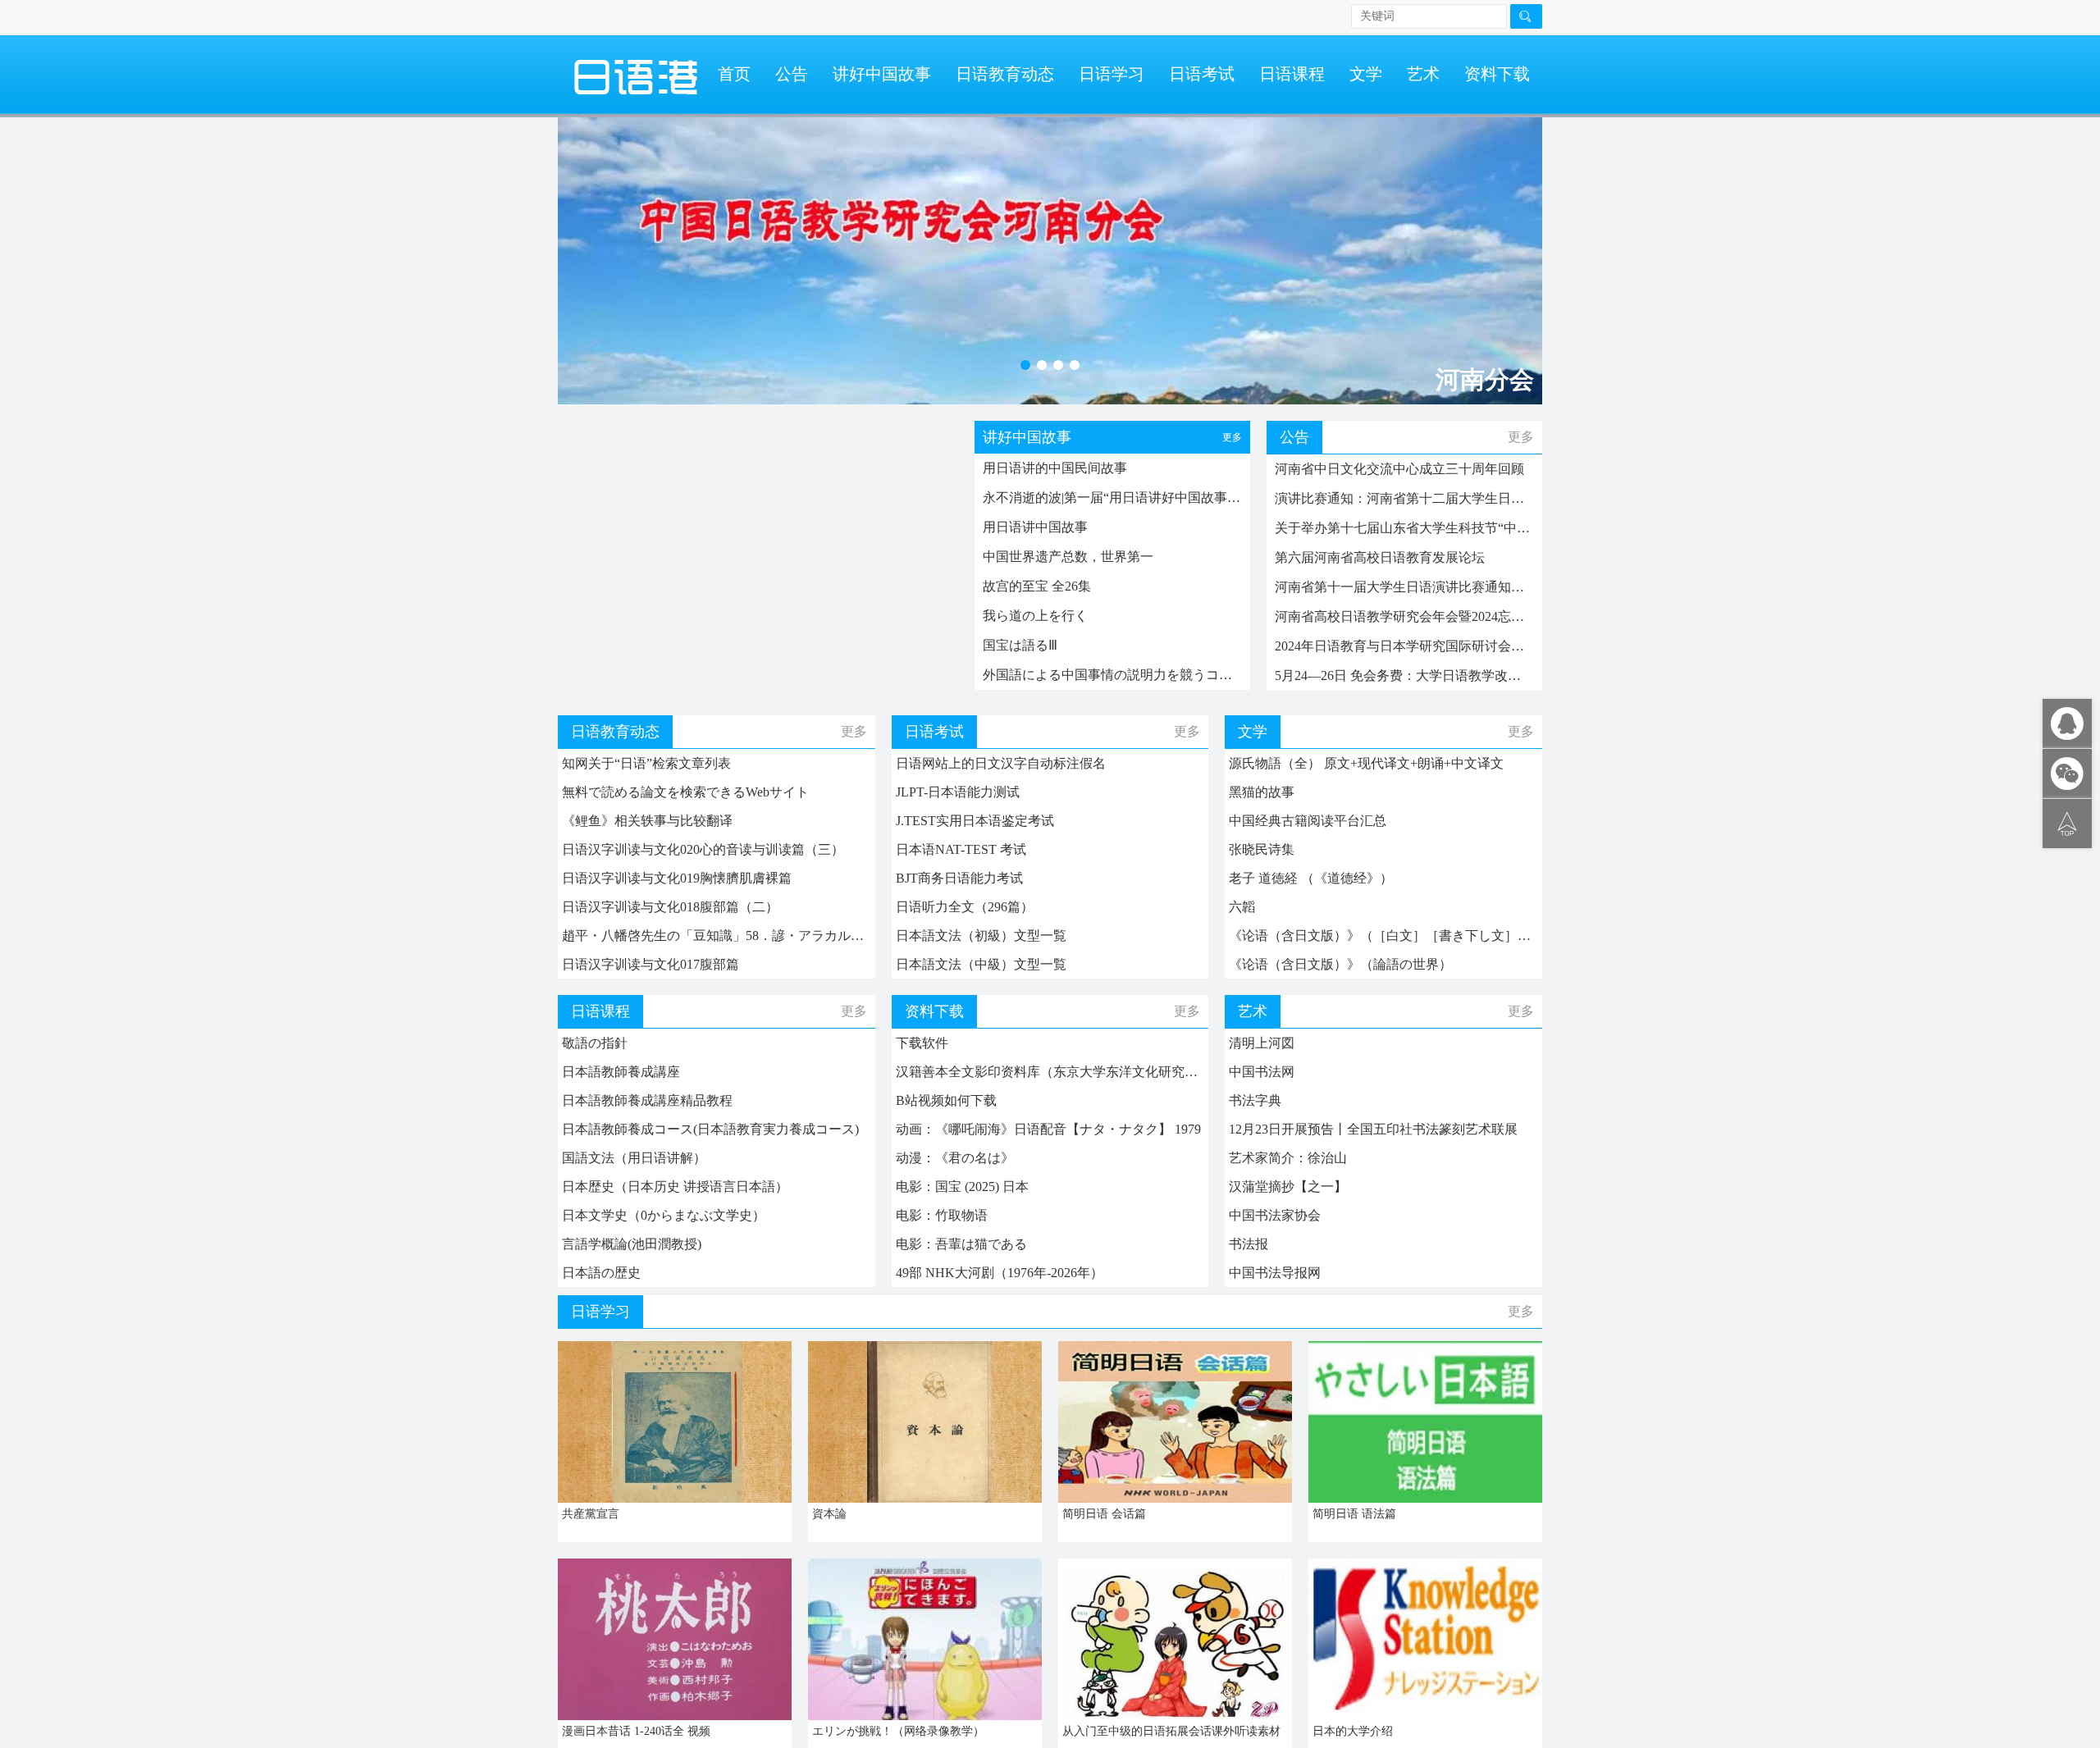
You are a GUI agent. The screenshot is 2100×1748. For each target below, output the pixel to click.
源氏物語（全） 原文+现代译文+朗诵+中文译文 (1366, 763)
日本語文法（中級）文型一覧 (981, 964)
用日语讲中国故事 (1035, 527)
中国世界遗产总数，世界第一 (1068, 557)
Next (1513, 253)
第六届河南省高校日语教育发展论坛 (1380, 557)
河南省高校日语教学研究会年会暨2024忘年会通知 (1404, 616)
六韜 (1242, 907)
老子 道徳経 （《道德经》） (1311, 878)
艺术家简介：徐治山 (1288, 1158)
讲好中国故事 (882, 74)
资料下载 (1497, 74)
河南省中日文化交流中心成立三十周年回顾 (1399, 469)
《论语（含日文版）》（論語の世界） (1340, 964)
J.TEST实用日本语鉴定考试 (975, 821)
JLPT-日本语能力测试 (958, 792)
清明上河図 (1262, 1043)
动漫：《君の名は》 (955, 1158)
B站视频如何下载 (946, 1100)
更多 (1232, 437)
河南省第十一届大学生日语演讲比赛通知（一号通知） (1404, 587)
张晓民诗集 (1262, 849)
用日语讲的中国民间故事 (1055, 468)
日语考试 (1202, 74)
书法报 (1249, 1244)
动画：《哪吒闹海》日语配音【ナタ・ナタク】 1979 (1048, 1129)
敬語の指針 (595, 1043)
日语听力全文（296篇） (965, 907)
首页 (734, 74)
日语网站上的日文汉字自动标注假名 (1001, 763)
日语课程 (1292, 74)
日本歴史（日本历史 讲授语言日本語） (675, 1187)
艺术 (1423, 74)
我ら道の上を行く (1035, 616)
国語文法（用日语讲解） (634, 1158)
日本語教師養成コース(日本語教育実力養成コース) (710, 1129)
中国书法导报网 (1275, 1273)
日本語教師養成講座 (621, 1072)
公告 (792, 74)
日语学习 (1112, 74)
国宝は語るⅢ (1020, 645)
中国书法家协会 (1275, 1215)
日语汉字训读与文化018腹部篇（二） (670, 907)
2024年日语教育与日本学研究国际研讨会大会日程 (1404, 646)
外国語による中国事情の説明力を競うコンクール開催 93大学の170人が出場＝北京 (1112, 675)
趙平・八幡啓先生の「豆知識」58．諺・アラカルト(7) (717, 936)
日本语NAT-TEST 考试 (961, 849)
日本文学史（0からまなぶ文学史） (664, 1215)
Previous (587, 253)
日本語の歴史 (601, 1273)
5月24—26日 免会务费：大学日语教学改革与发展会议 (1404, 675)
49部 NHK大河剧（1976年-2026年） (1000, 1273)
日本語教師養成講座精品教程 (647, 1100)
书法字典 (1255, 1100)
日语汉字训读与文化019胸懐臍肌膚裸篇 (677, 878)
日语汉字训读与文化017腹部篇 (651, 964)
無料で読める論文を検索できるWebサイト (685, 792)
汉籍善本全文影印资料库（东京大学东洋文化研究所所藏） (1050, 1072)
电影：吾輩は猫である (961, 1244)
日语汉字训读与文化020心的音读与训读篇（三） (703, 849)
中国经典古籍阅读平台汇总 (1308, 821)
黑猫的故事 (1262, 792)
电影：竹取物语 (942, 1215)
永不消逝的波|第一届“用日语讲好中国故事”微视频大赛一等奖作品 (1112, 497)
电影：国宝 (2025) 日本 (962, 1187)
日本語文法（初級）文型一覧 (981, 936)
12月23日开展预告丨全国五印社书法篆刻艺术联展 (1373, 1129)
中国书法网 (1262, 1072)
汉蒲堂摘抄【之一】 (1288, 1187)
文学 (1366, 74)
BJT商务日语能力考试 (959, 878)
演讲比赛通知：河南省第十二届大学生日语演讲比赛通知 (1404, 498)
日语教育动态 (1005, 74)
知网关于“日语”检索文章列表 (646, 763)
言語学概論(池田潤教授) (632, 1244)
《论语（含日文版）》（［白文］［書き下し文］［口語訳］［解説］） (1383, 936)
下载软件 (922, 1043)
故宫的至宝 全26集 (1037, 586)
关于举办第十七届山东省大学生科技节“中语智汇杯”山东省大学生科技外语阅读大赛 (1404, 528)
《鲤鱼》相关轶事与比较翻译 (647, 821)
